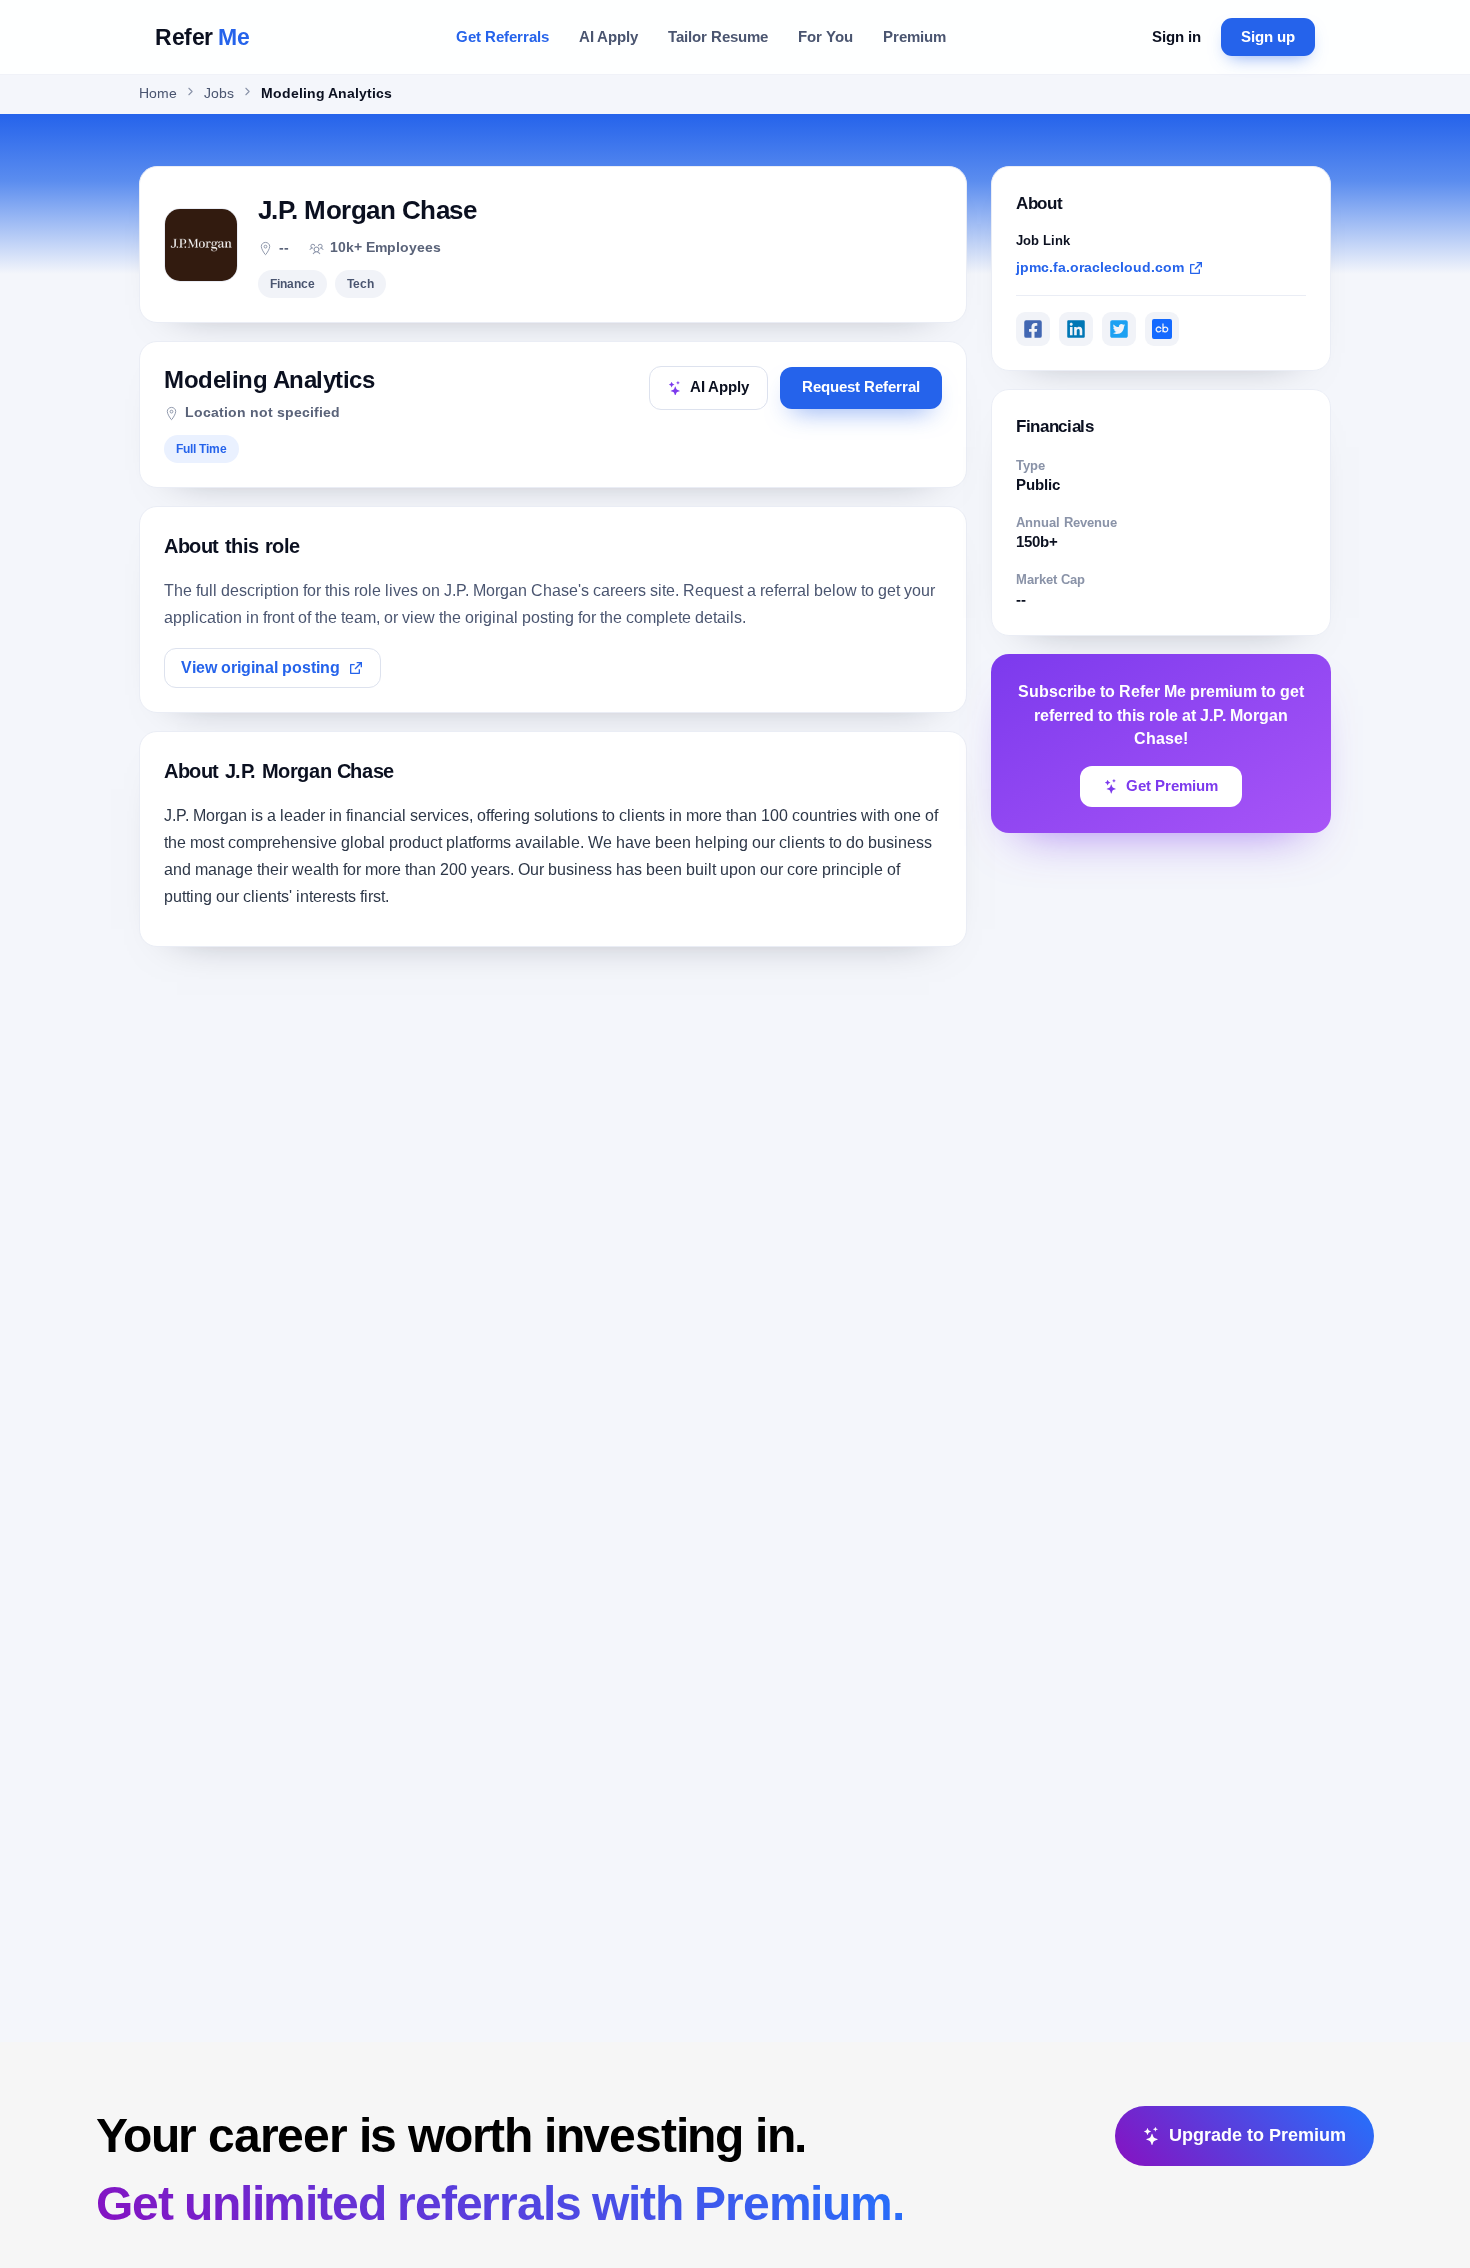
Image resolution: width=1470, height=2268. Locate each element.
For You (825, 36)
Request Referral (861, 387)
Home (158, 93)
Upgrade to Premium (1257, 2135)
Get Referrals (502, 36)
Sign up (1268, 36)
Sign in (1176, 36)
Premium (914, 36)
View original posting (260, 667)
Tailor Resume (718, 36)
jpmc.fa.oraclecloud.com (1100, 267)
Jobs (219, 93)
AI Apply (608, 36)
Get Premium (1172, 786)
